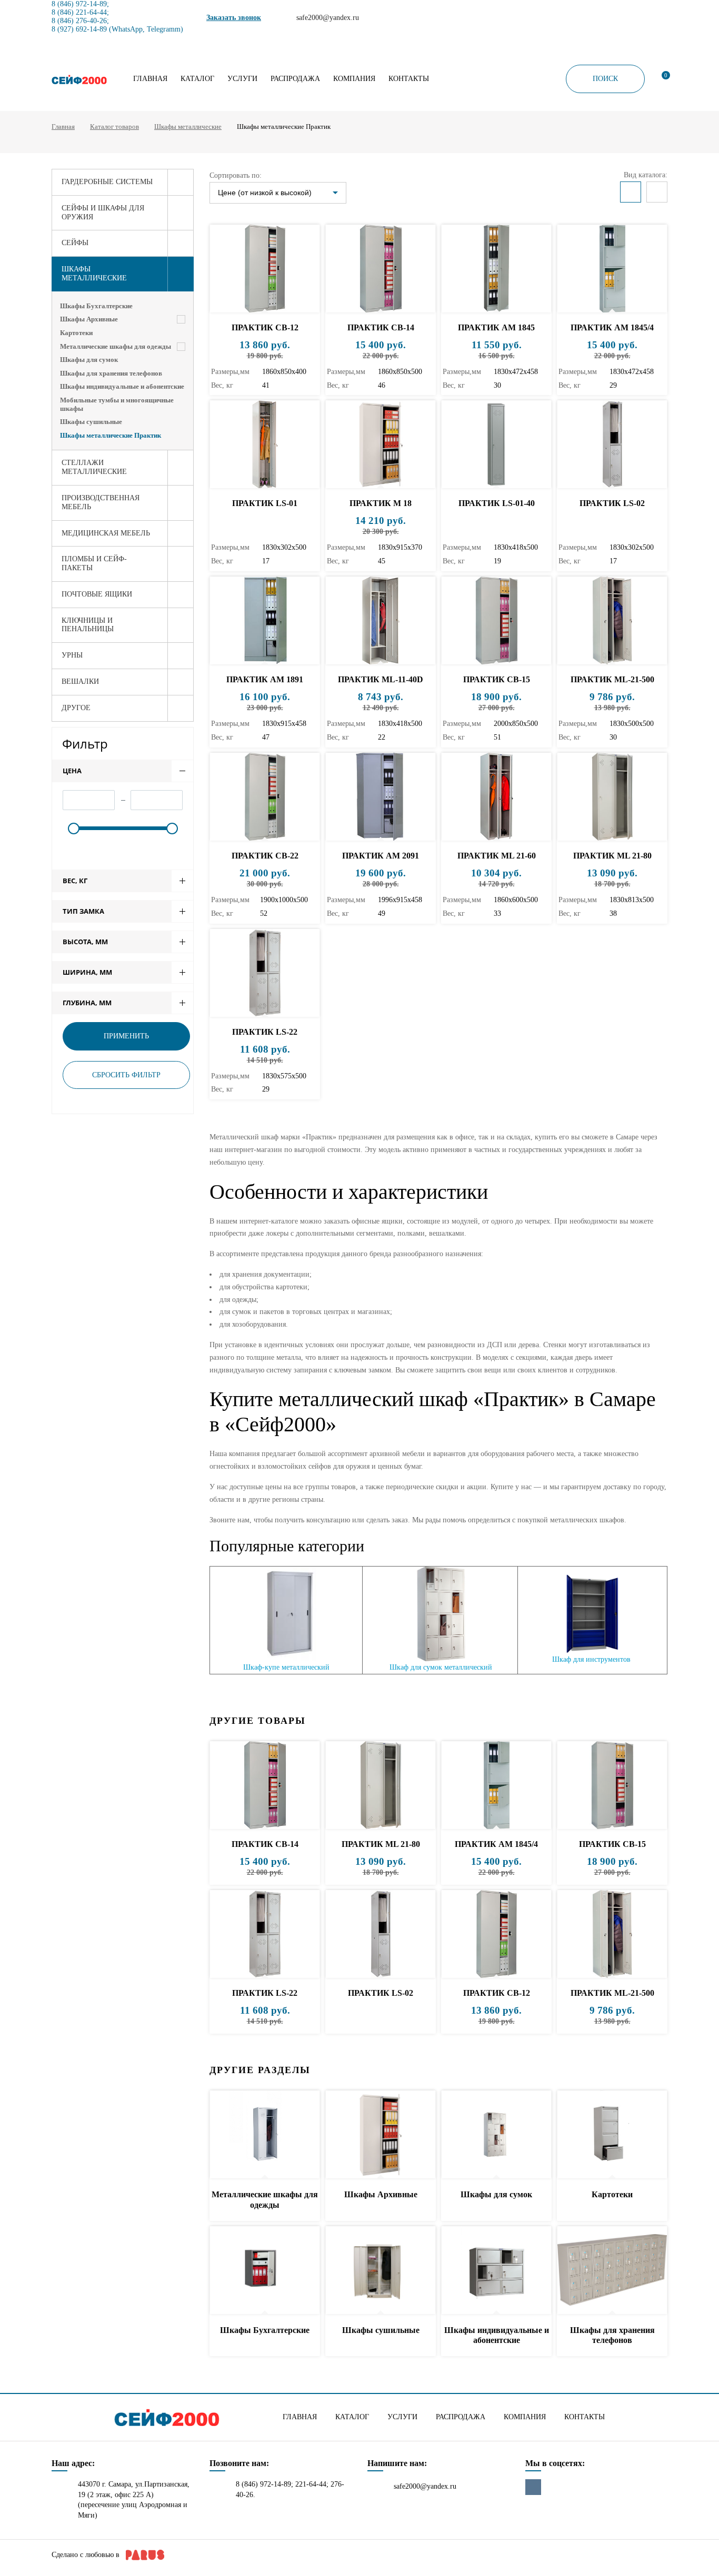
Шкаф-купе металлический (286, 1667)
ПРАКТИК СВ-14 (381, 327)
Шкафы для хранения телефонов (111, 373)
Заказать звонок (234, 18)
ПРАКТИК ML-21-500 (612, 679)
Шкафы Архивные (89, 319)
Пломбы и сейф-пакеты (94, 563)
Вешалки (80, 681)
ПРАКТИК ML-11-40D (381, 679)
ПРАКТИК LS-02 (612, 503)
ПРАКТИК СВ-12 (265, 327)
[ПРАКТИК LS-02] (612, 445)
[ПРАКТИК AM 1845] (496, 269)
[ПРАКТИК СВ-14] (381, 269)
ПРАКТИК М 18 (381, 503)
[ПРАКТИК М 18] (381, 445)
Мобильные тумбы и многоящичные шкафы (117, 404)
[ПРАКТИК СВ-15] (496, 621)
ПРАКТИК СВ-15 (497, 679)
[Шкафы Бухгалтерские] (265, 2271)
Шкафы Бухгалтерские (96, 306)
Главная (150, 79)
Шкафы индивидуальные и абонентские (122, 386)
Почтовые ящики (97, 594)
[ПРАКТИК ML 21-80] (612, 797)
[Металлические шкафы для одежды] (265, 2135)
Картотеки (76, 333)
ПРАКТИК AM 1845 (496, 327)
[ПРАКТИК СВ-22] (265, 797)
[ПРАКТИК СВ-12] (265, 269)
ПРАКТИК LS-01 (265, 503)
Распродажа (295, 79)
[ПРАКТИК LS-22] (265, 973)
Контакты (409, 79)
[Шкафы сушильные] (381, 2271)
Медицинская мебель (106, 533)
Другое (76, 708)
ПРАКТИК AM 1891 (265, 679)
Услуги (242, 79)
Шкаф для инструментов (591, 1659)
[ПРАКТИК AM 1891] (265, 621)
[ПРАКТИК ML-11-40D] (381, 621)
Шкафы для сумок (89, 360)
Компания (354, 79)
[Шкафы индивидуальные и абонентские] (496, 2271)
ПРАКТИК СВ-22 (265, 856)
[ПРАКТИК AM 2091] (381, 797)
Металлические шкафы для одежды (116, 346)
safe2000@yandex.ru (425, 2486)
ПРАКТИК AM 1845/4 (612, 327)
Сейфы (75, 243)
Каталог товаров (114, 127)
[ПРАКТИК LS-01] (265, 445)
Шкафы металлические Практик (111, 435)
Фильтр (85, 744)
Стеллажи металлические (94, 467)
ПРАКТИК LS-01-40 (497, 503)
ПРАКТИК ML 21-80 (612, 856)
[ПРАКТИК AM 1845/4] (612, 269)
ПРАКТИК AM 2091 (381, 856)
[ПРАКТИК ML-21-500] (612, 621)
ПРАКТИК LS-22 (265, 1032)
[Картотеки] (612, 2135)
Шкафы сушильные (91, 422)
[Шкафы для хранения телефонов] (612, 2271)
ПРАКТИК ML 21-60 (497, 856)
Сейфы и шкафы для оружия (103, 213)
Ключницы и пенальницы (88, 625)
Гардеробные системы (107, 182)
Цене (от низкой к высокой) (265, 193)
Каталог (197, 79)
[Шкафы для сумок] (496, 2135)
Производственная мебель (101, 502)
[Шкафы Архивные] (381, 2135)
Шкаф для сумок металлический (441, 1667)
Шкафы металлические (188, 127)
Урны (72, 655)
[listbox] (278, 193)
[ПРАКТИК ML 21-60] (496, 797)
